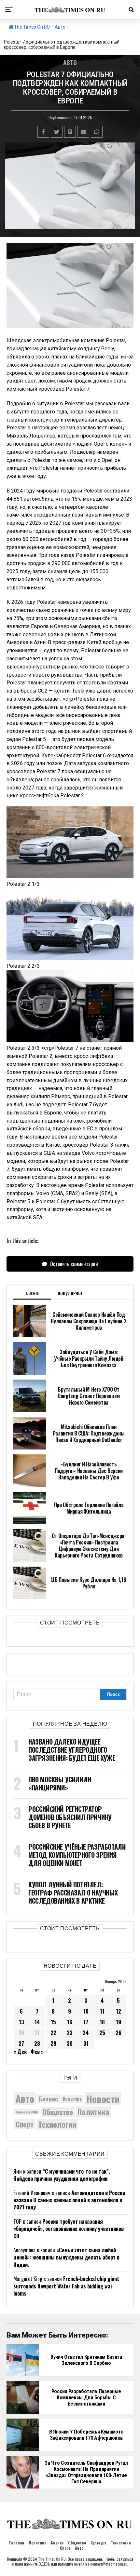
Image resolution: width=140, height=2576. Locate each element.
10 (86, 2011)
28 (37, 2043)
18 (102, 2022)
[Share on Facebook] (43, 132)
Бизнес (49, 2099)
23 (70, 2033)
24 (86, 2033)
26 (119, 2033)
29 (53, 2043)
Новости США (27, 2112)
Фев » (37, 2052)
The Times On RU (32, 27)
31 (86, 2043)
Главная (17, 2543)
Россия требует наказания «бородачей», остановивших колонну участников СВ (69, 2229)
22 (53, 2033)
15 (53, 2022)
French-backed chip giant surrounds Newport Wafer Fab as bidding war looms (66, 2286)
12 (119, 2011)
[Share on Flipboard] (70, 132)
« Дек (20, 2052)
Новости (103, 2099)
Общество (58, 2112)
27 (21, 2043)
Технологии (57, 2124)
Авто (60, 27)
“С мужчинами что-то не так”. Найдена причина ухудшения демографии (62, 2175)
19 (119, 2022)
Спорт (25, 2124)
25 (102, 2033)
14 (37, 2022)
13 (21, 2022)
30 (70, 2043)
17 (86, 2022)
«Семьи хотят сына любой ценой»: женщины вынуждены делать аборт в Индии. (66, 2257)
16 (70, 2022)
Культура (72, 2099)
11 (102, 2011)
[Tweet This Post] (57, 132)
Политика (93, 2112)
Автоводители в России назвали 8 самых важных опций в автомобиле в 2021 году (69, 2200)
